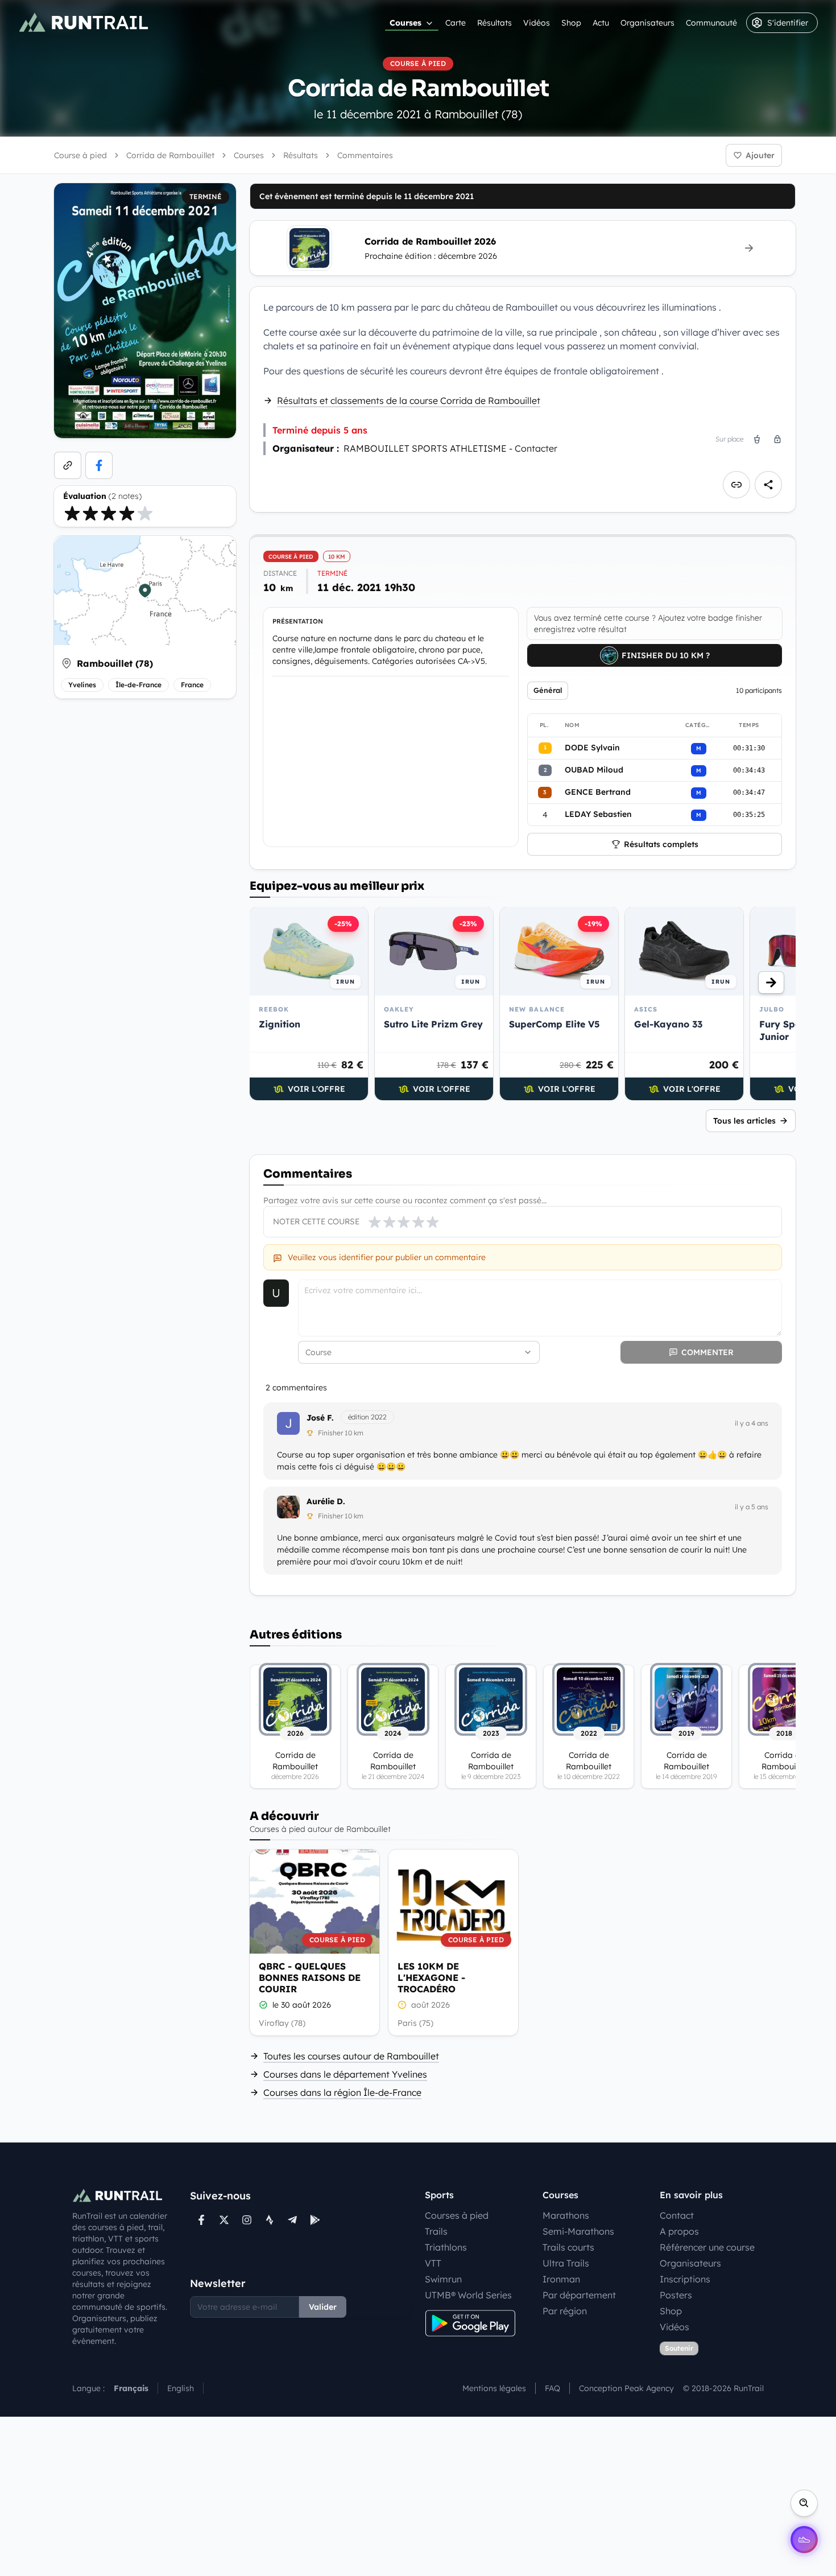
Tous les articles (744, 1121)
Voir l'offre (316, 1089)
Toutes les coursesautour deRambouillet (351, 2056)
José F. (320, 1418)
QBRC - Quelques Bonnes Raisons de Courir (310, 1978)
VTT (433, 2263)
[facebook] (99, 465)
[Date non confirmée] (402, 2005)
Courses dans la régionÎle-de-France (342, 2092)
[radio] (72, 513)
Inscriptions (685, 2279)
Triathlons (446, 2247)
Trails (436, 2231)
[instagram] (247, 2220)
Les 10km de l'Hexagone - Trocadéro (431, 1978)
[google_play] (315, 2220)
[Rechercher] (804, 2503)
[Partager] (768, 485)
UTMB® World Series (468, 2295)
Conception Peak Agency (626, 2388)
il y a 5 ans (752, 1507)
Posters (676, 2295)
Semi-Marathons (578, 2231)
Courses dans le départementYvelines (345, 2074)
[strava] (270, 2220)
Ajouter (760, 155)
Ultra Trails (566, 2263)
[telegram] (292, 2220)
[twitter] (224, 2220)
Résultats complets (661, 844)
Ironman (561, 2279)
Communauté (711, 23)
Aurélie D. (326, 1501)
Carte (456, 23)
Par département (579, 2295)
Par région (565, 2311)
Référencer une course (707, 2247)
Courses (405, 23)
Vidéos (537, 23)
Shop (571, 23)
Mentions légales (494, 2388)
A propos (679, 2231)
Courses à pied (457, 2215)
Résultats (494, 23)
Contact (677, 2215)
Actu (601, 23)
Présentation (298, 621)
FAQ (552, 2388)
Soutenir (679, 2348)
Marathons (566, 2215)
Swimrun (443, 2279)
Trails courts (568, 2247)
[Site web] (68, 465)
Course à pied (80, 155)
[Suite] (771, 982)
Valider (323, 2307)
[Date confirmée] (263, 2005)
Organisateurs (647, 23)
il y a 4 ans (752, 1423)
